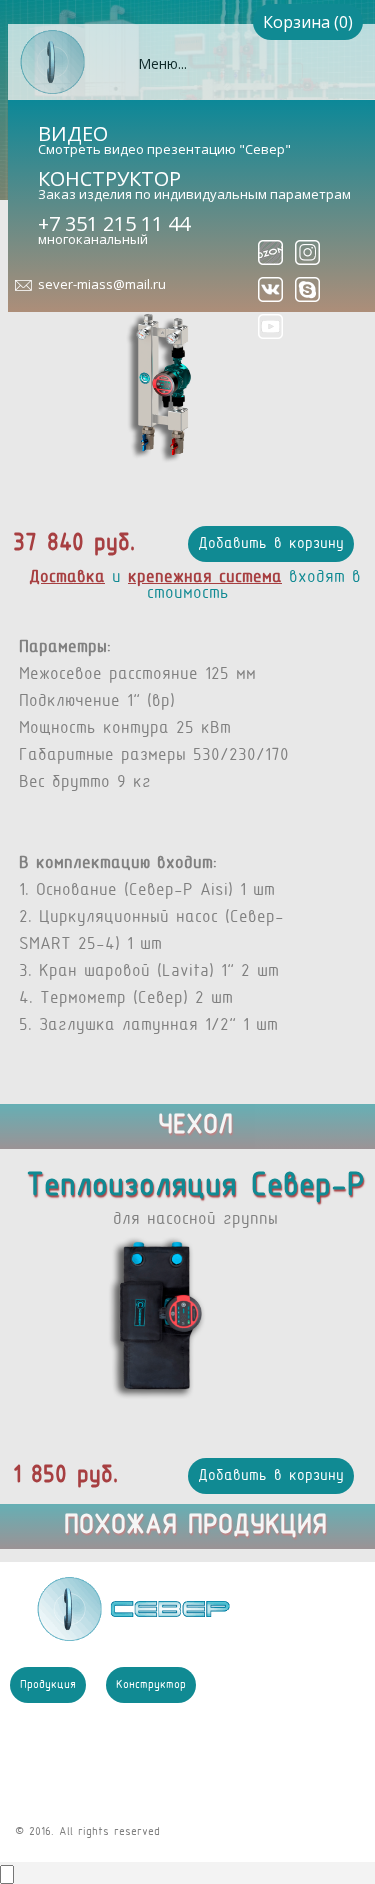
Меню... (162, 63)
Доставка (67, 578)
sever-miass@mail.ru (102, 284)
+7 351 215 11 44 (114, 223)
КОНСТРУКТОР (109, 178)
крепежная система (205, 578)
